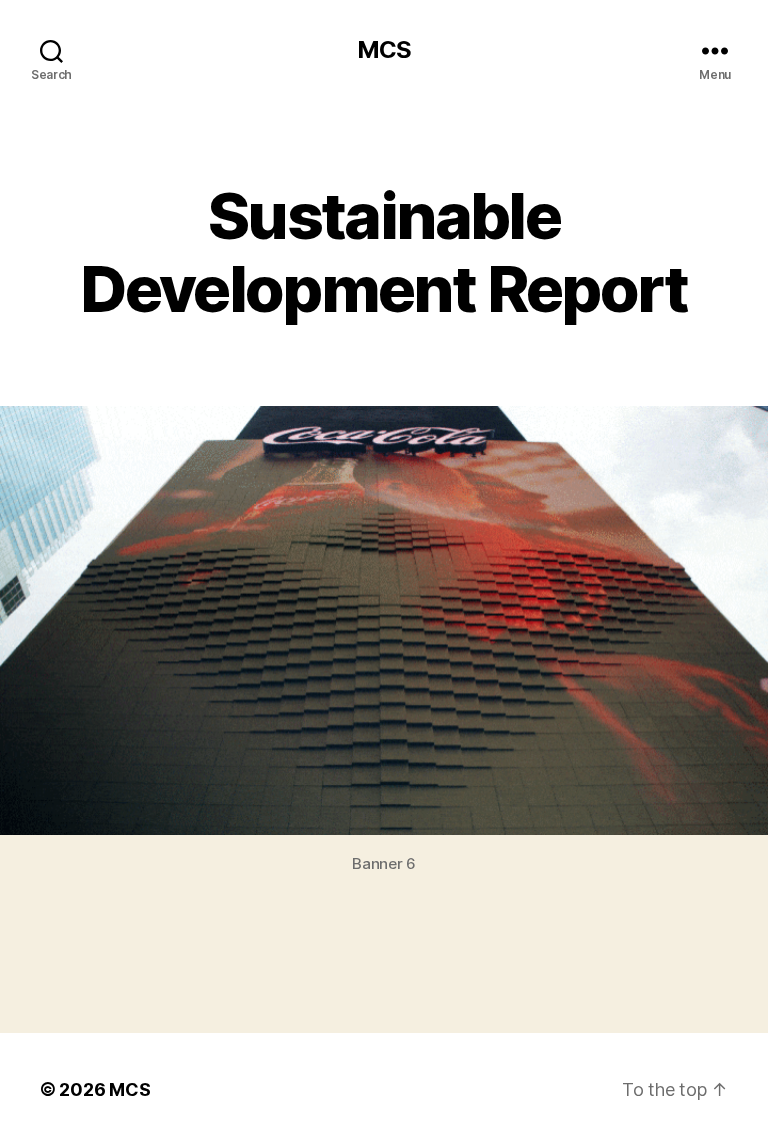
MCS (384, 50)
